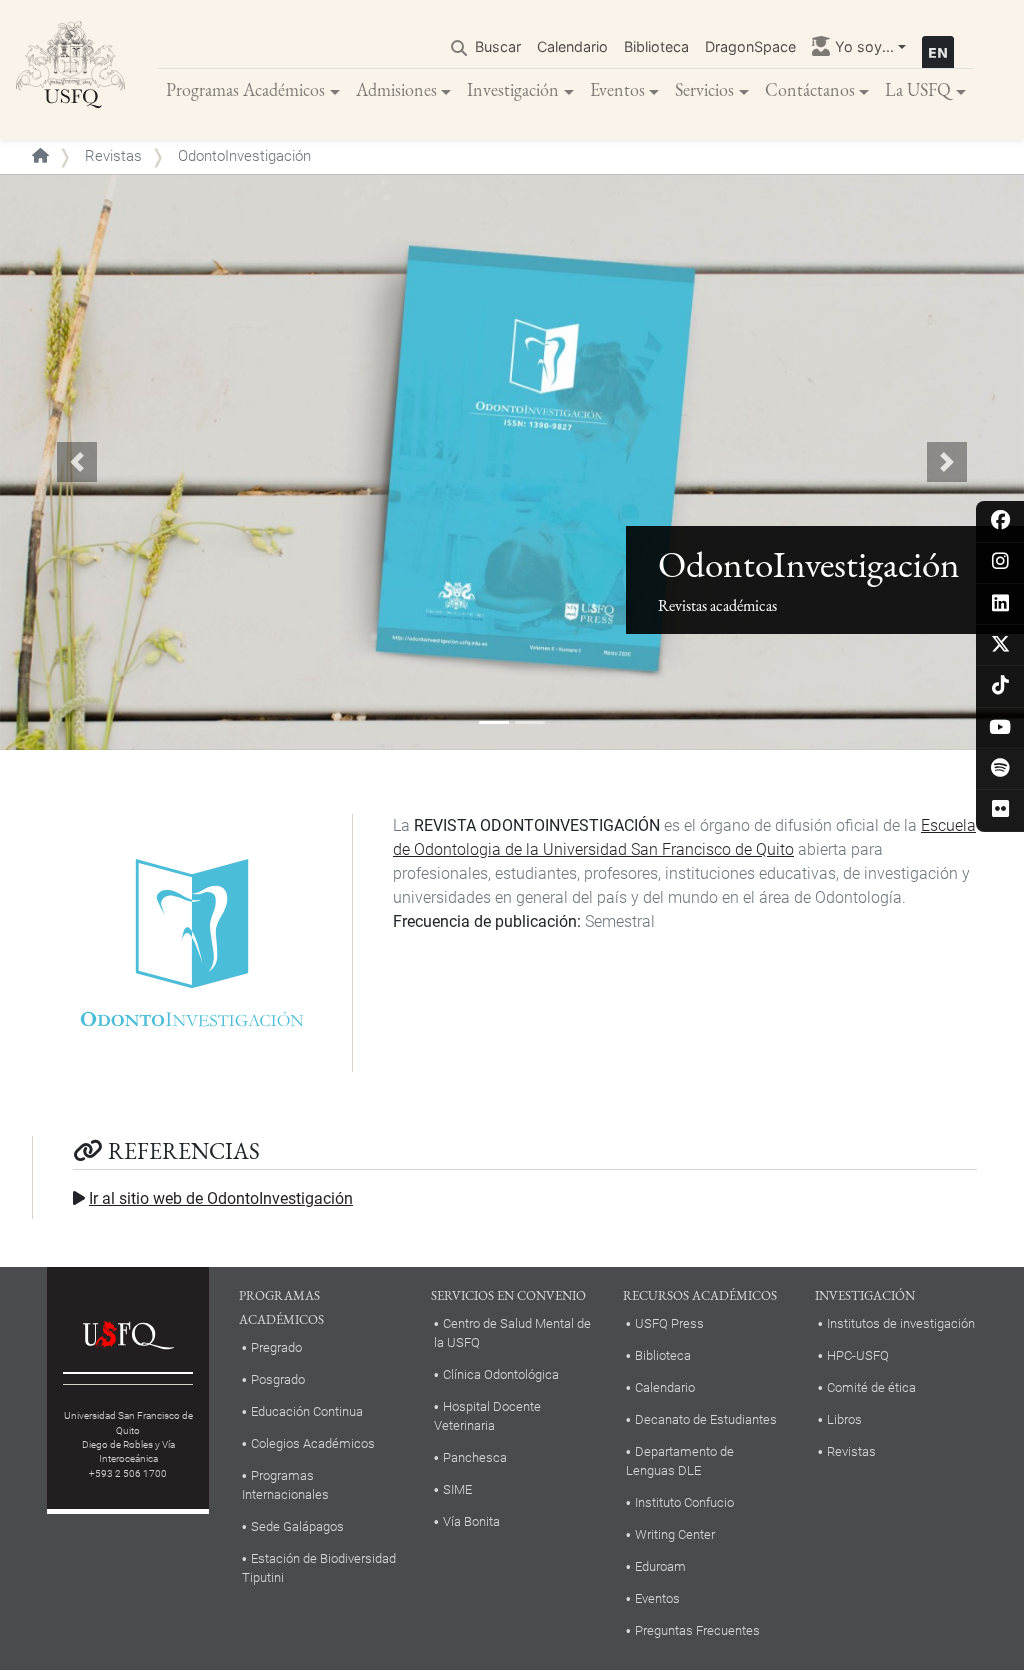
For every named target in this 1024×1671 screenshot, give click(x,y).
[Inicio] (71, 70)
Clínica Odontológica (501, 1374)
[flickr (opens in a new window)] (1000, 810)
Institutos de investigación (901, 1323)
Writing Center (675, 1534)
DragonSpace (750, 46)
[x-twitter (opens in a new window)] (1000, 645)
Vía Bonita (471, 1521)
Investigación (513, 89)
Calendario (572, 46)
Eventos (617, 89)
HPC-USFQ (858, 1355)
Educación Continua (307, 1411)
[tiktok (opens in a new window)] (1000, 686)
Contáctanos (810, 89)
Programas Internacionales (285, 1485)
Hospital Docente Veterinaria (487, 1416)
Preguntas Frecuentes (697, 1630)
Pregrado (276, 1347)
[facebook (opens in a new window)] (1000, 521)
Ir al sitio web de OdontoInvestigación (221, 1198)
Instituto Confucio (684, 1502)
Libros (844, 1419)
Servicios (704, 89)
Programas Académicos (245, 89)
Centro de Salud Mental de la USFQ (512, 1333)
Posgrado (278, 1379)
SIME (457, 1489)
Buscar (498, 46)
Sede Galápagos (297, 1526)
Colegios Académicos (313, 1443)
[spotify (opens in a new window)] (1000, 769)
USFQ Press (669, 1323)
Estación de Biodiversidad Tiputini (319, 1568)
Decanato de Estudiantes (706, 1419)
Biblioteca (656, 46)
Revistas (113, 156)
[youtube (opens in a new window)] (1000, 728)
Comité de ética (871, 1387)
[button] (77, 462)
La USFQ (918, 89)
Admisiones (396, 89)
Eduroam (660, 1566)
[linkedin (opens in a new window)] (1000, 604)
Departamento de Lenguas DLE (680, 1461)
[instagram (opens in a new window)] (1000, 562)
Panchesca (475, 1457)
